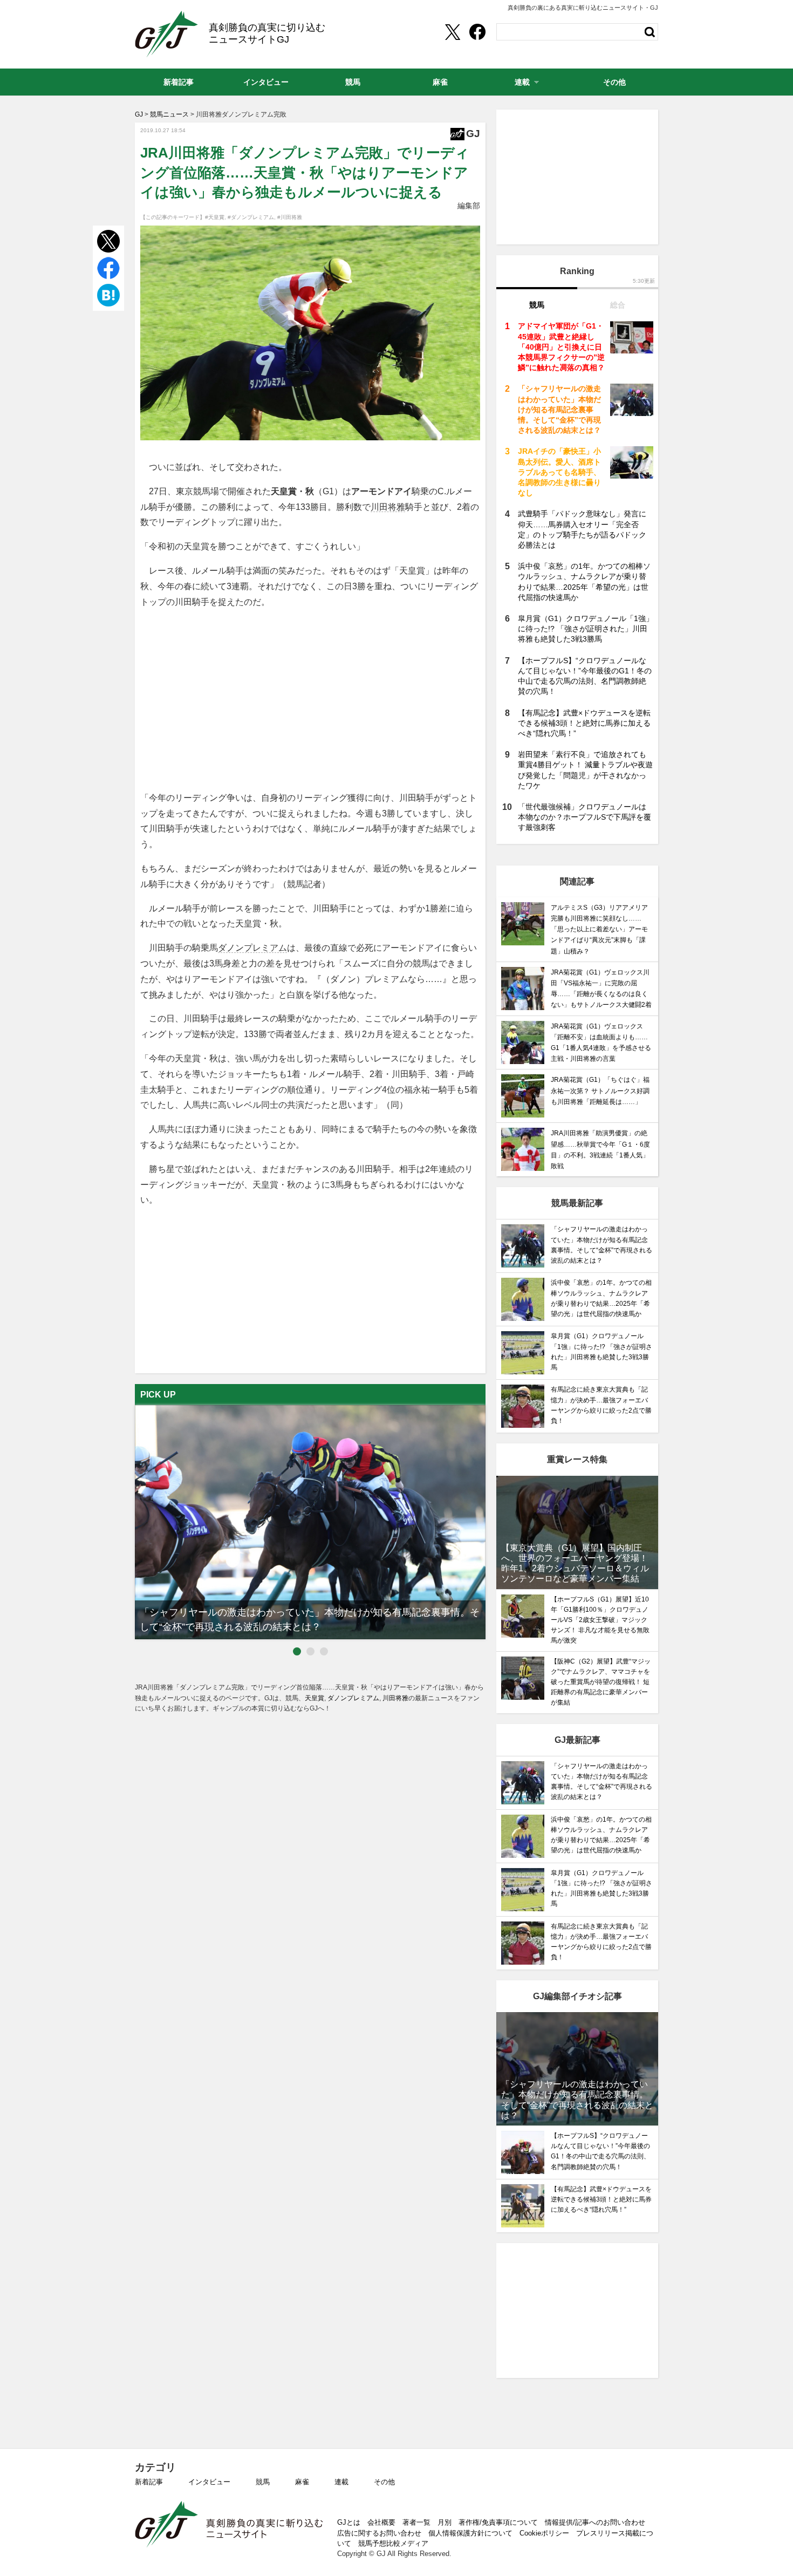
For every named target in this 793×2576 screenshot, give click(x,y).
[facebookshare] (477, 32)
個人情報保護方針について (470, 2533)
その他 (384, 2482)
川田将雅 (388, 507)
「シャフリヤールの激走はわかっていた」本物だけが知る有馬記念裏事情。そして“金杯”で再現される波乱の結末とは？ (559, 409)
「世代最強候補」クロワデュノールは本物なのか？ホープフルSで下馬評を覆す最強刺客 (585, 817)
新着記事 (149, 2482)
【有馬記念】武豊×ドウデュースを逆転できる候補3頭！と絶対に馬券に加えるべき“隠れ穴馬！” (584, 723)
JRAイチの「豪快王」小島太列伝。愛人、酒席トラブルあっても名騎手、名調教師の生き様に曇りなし (559, 472)
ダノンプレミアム (252, 948)
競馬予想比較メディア (393, 2543)
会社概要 (381, 2522)
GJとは (349, 2522)
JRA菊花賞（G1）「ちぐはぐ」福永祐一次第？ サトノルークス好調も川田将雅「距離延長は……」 (600, 1091)
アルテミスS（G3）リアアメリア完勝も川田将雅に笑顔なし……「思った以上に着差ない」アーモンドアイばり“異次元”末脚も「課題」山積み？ (599, 929)
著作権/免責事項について (498, 2522)
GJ (166, 34)
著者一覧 (416, 2522)
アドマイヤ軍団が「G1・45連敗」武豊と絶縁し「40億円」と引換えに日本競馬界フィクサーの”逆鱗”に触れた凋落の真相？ (561, 347)
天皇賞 (315, 1698)
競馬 (263, 2482)
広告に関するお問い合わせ (379, 2533)
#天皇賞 (215, 217)
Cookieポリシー (544, 2533)
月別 (445, 2522)
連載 (341, 2482)
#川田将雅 (290, 217)
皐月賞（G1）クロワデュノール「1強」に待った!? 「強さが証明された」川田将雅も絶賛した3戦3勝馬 (586, 629)
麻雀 (302, 2482)
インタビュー (209, 2482)
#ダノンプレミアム (251, 217)
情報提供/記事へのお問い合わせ (595, 2522)
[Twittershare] (452, 32)
